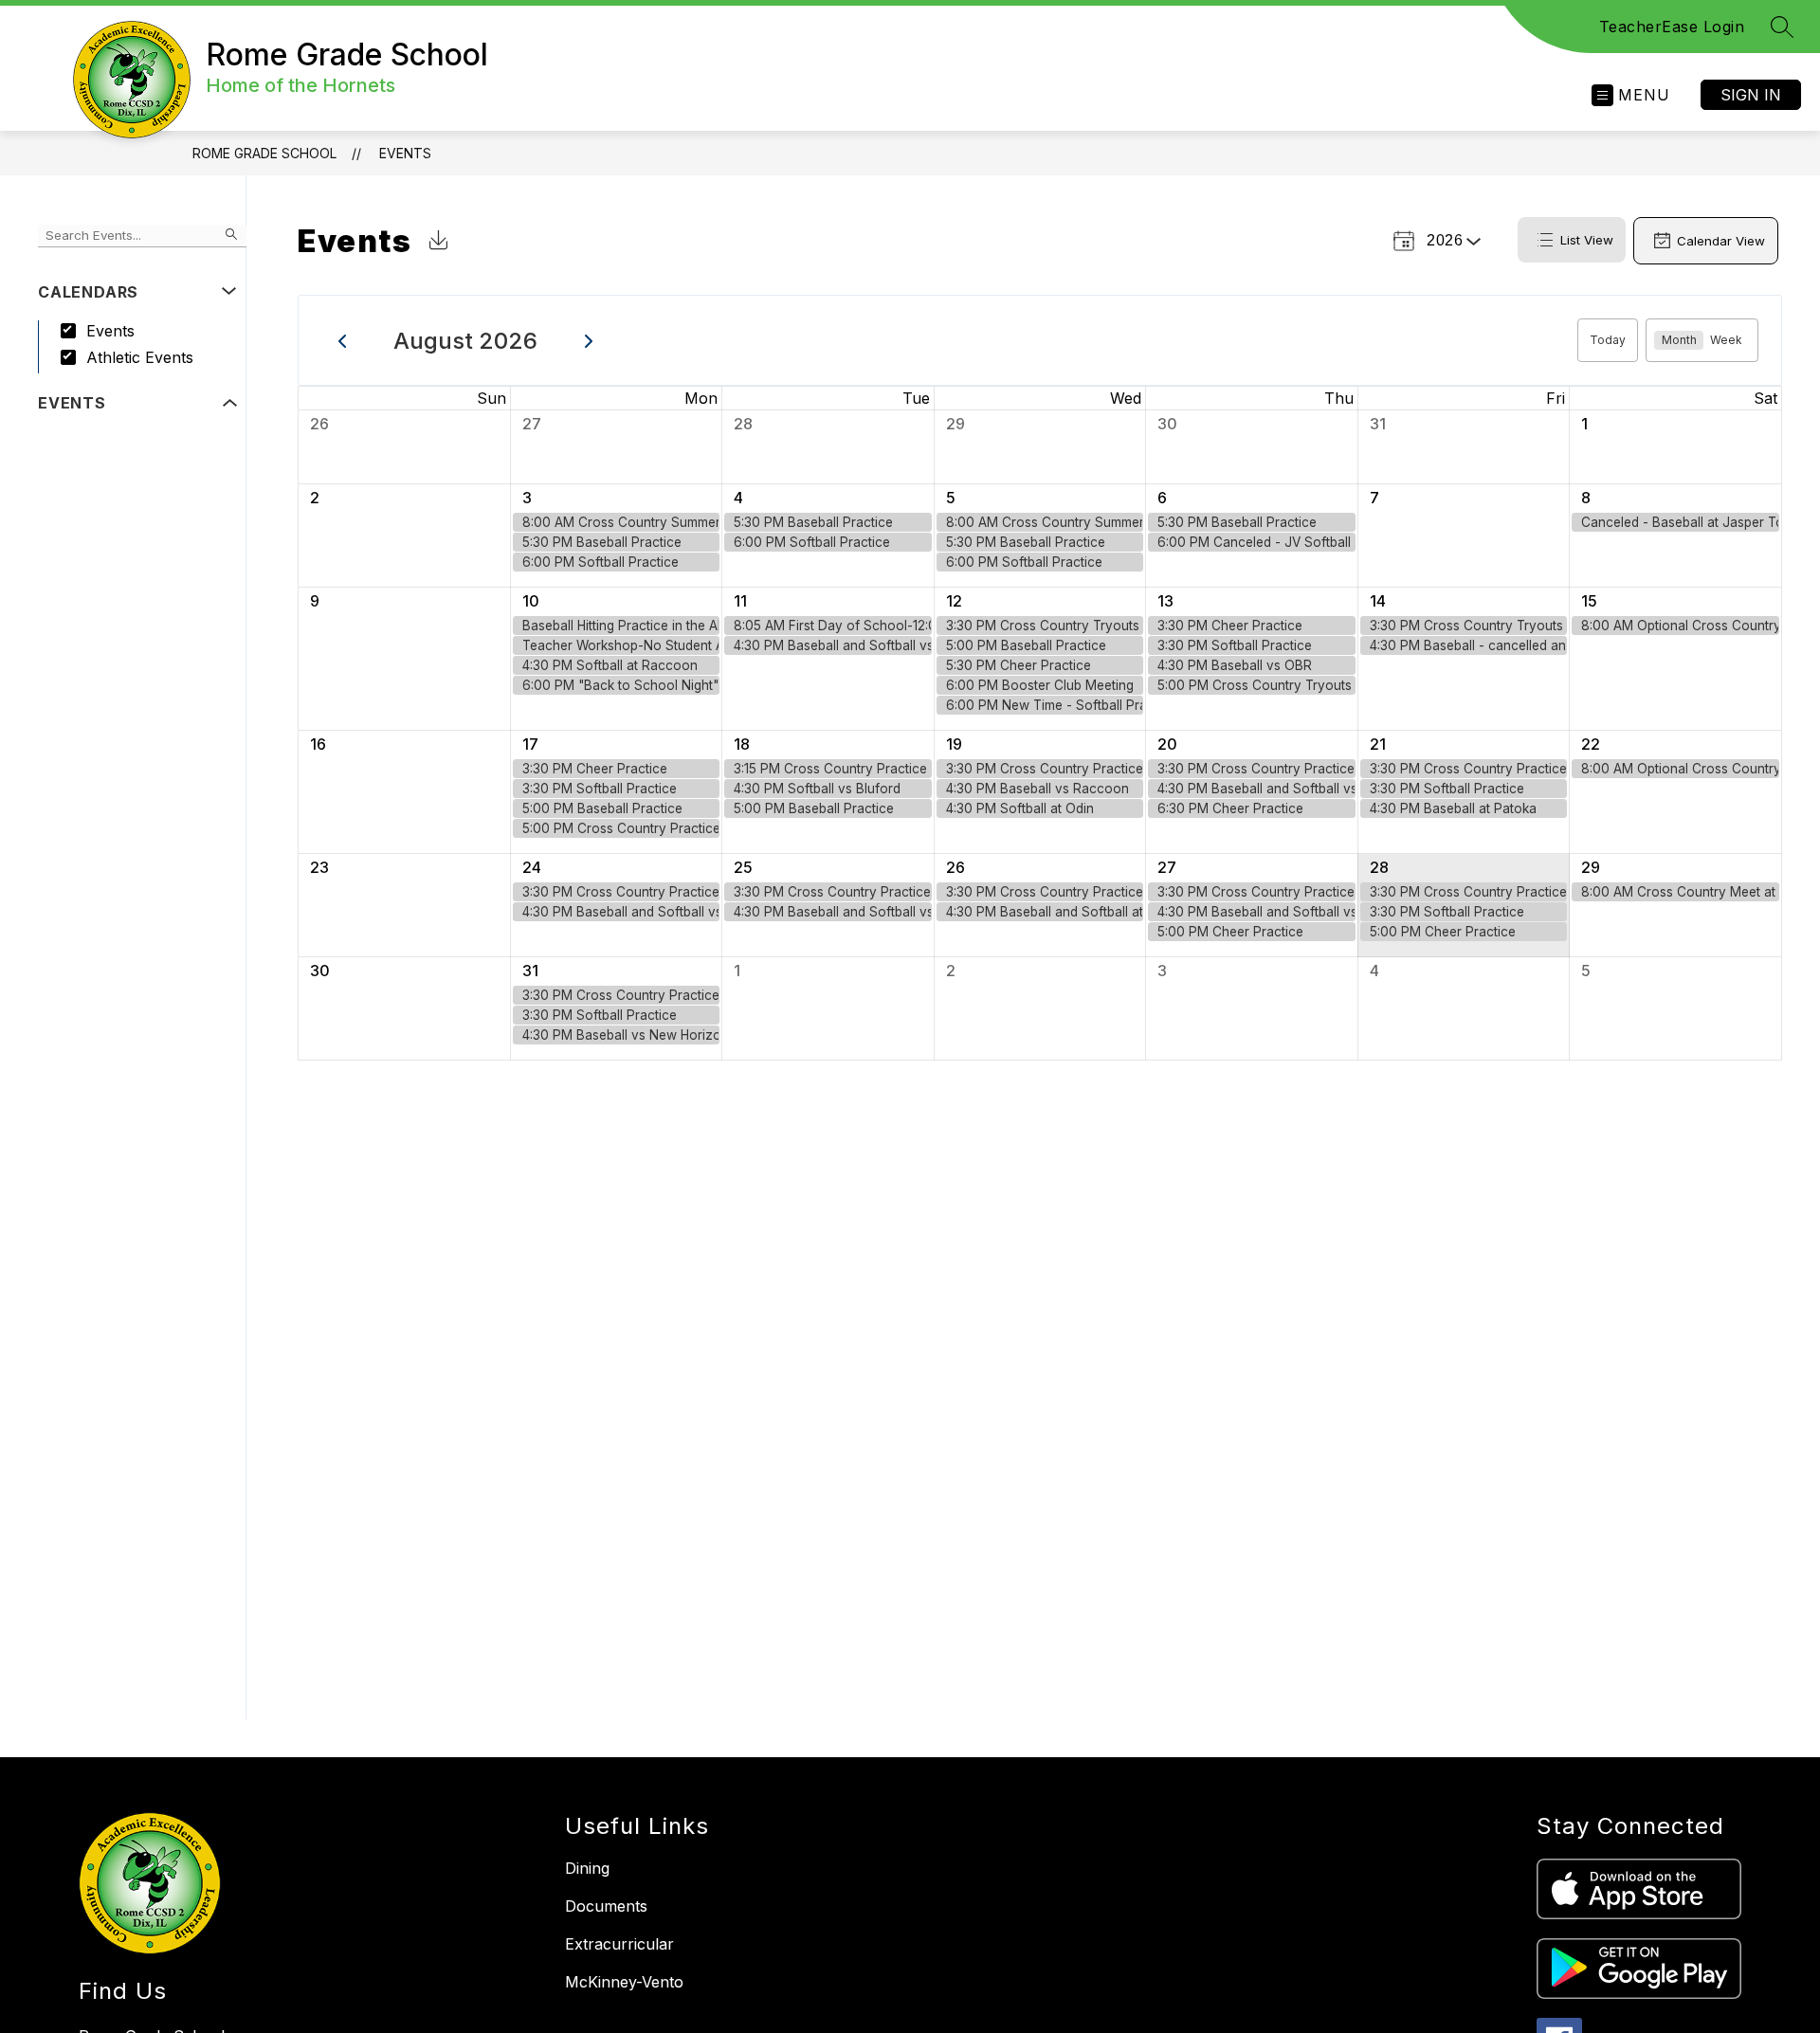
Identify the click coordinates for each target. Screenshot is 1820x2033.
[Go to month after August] (589, 340)
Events (405, 153)
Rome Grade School (264, 153)
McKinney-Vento (624, 1982)
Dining (587, 1868)
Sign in (1751, 95)
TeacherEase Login (1672, 27)
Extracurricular (619, 1944)
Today (1608, 340)
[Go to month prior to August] (343, 340)
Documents (606, 1906)
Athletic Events (140, 357)
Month (1679, 340)
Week (1726, 340)
